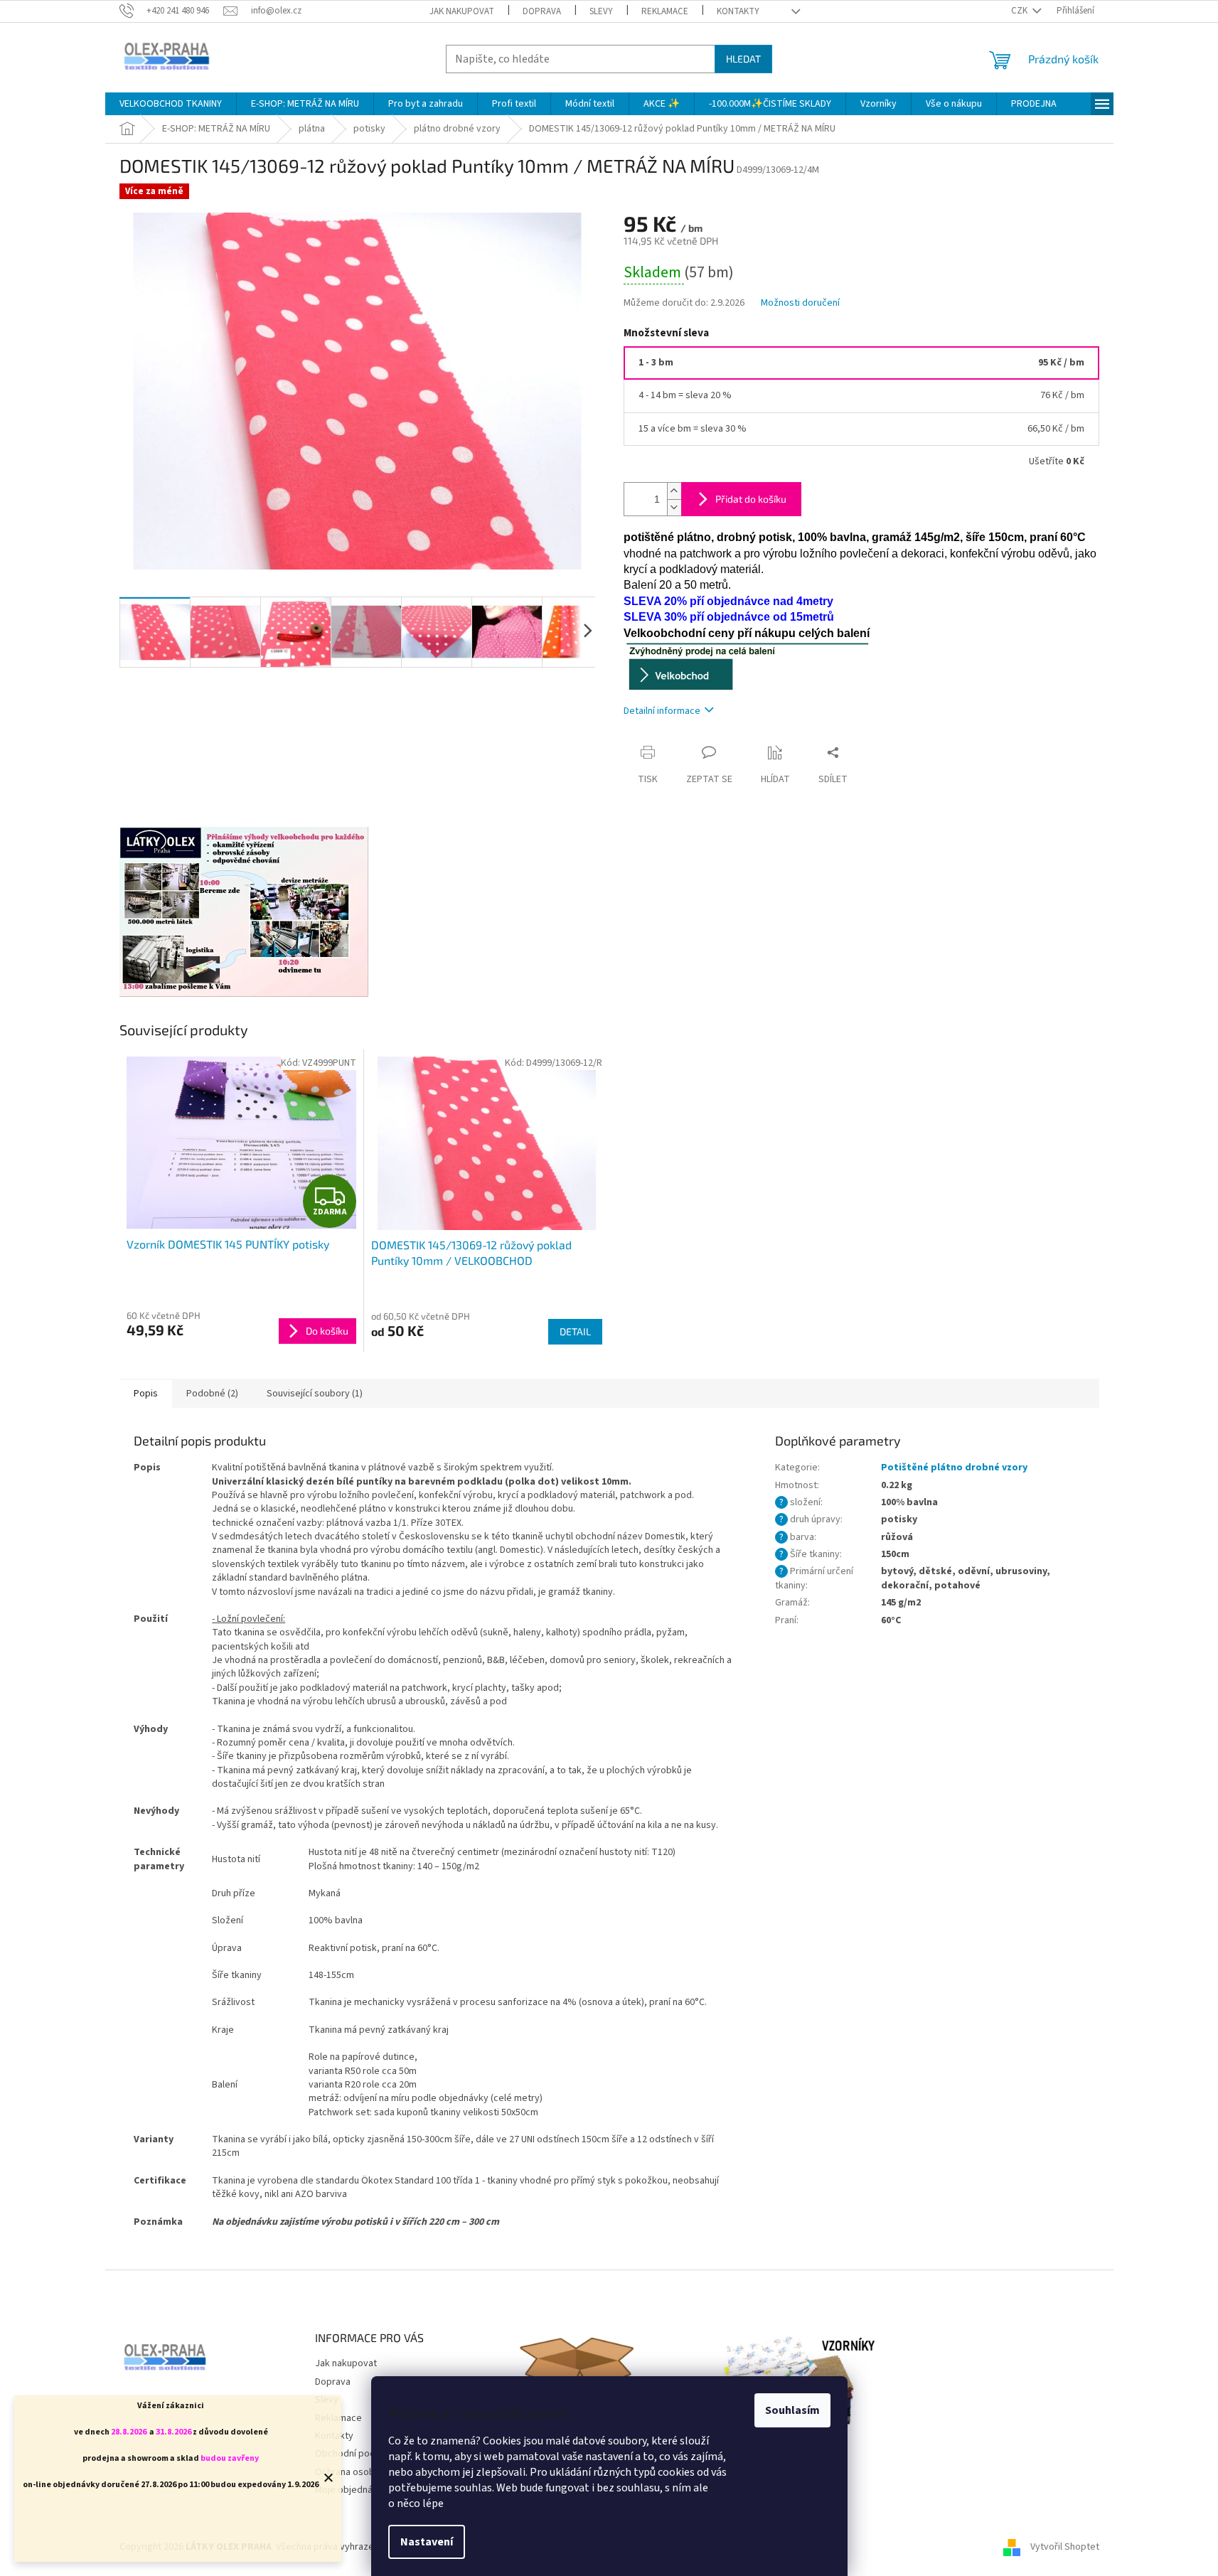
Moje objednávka (351, 2490)
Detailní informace (662, 711)
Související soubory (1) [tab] (315, 1394)
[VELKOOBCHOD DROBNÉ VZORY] (747, 665)
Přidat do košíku (751, 499)
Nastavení (427, 2542)
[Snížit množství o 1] (674, 507)
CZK (1020, 11)
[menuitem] (171, 104)
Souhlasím (792, 2410)
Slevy (601, 11)
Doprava (542, 11)
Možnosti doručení (800, 303)
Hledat (743, 59)
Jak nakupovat (462, 11)
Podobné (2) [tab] (212, 1394)
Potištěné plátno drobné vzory (954, 1468)
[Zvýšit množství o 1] (674, 491)
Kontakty (738, 11)
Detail (575, 1331)
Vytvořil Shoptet (1065, 2547)
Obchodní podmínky (358, 2454)
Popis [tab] (146, 1394)
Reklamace (665, 11)
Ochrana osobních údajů (366, 2472)
